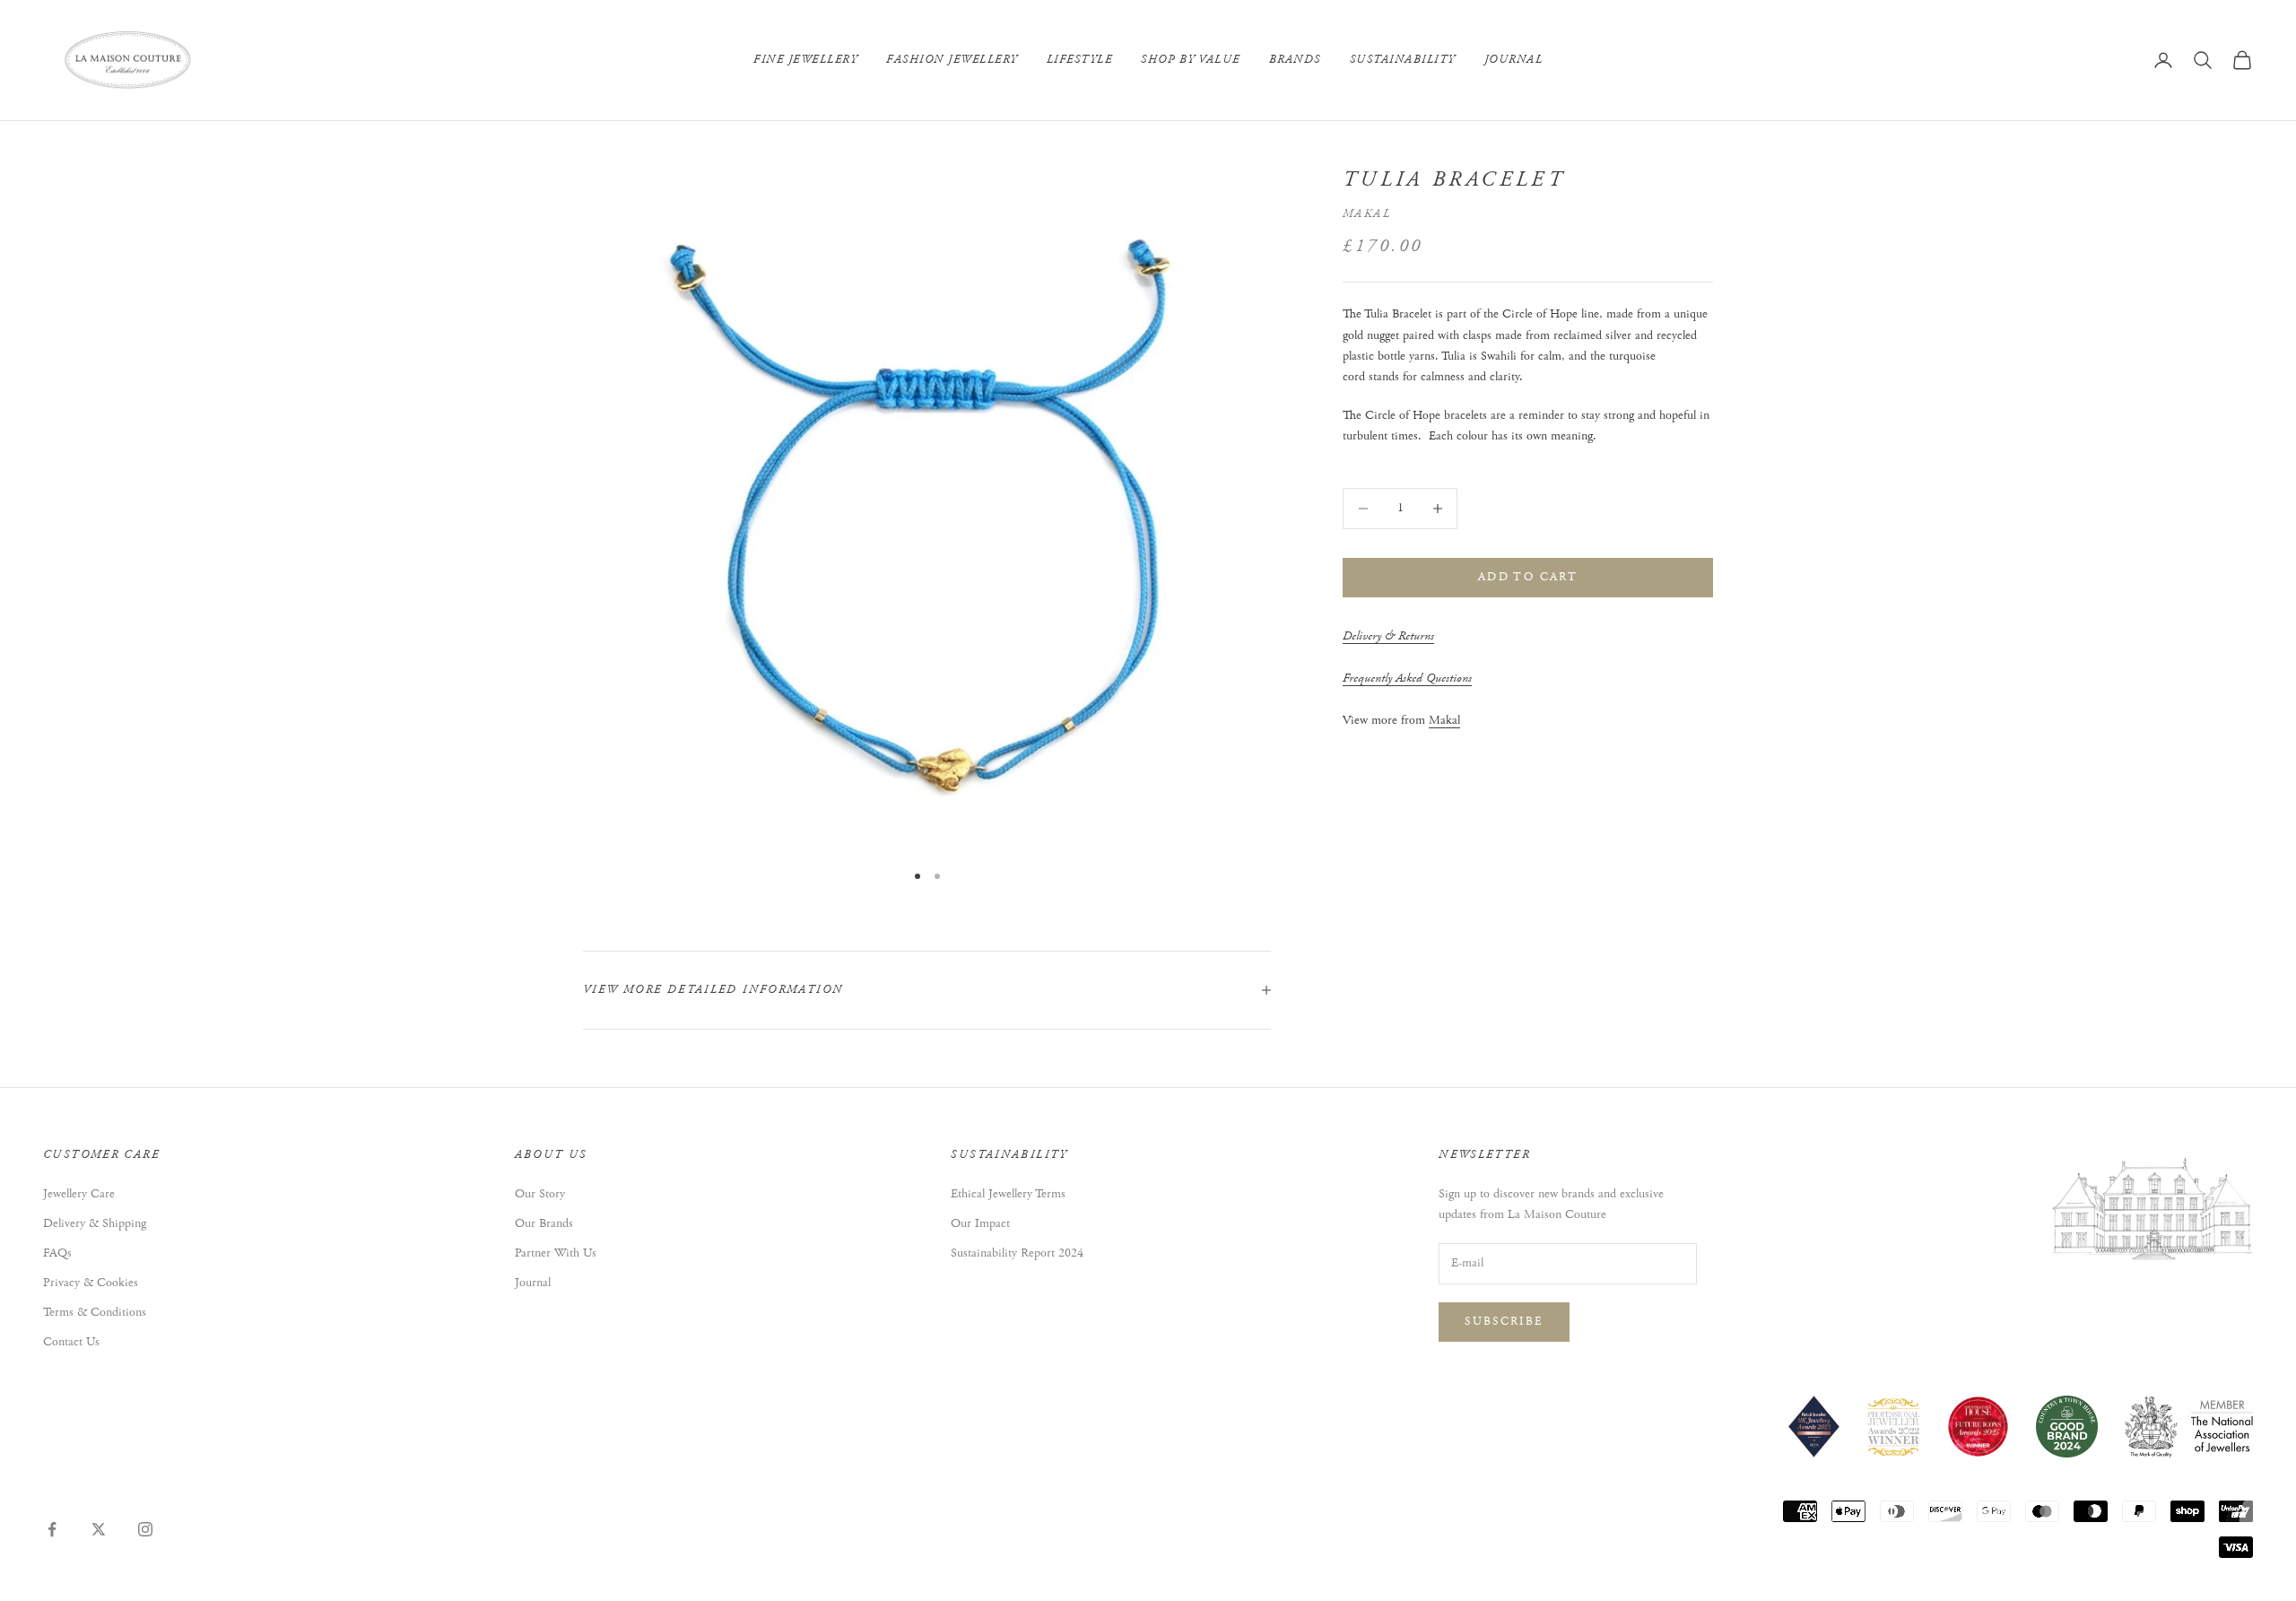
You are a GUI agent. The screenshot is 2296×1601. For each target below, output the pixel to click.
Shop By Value (1191, 60)
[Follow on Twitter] (99, 1529)
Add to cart (1528, 577)
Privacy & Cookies (91, 1283)
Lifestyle (1080, 60)
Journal (1514, 60)
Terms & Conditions (95, 1312)
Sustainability (1403, 60)
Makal (1367, 214)
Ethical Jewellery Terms (1008, 1194)
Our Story (540, 1194)
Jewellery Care (79, 1194)
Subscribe (1504, 1322)
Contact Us (71, 1342)
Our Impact (980, 1223)
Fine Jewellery (805, 60)
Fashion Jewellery (952, 60)
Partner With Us (556, 1253)
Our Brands (544, 1223)
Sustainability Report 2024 (1017, 1253)
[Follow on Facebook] (52, 1529)
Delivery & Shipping (95, 1223)
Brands (1295, 60)
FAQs (57, 1253)
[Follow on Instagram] (145, 1529)
